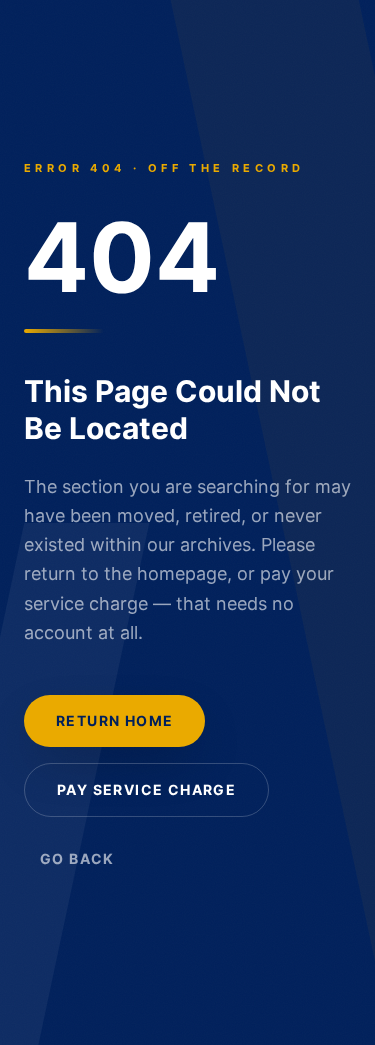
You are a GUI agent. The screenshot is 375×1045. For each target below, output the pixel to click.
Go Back (77, 858)
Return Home (114, 720)
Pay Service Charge (146, 789)
